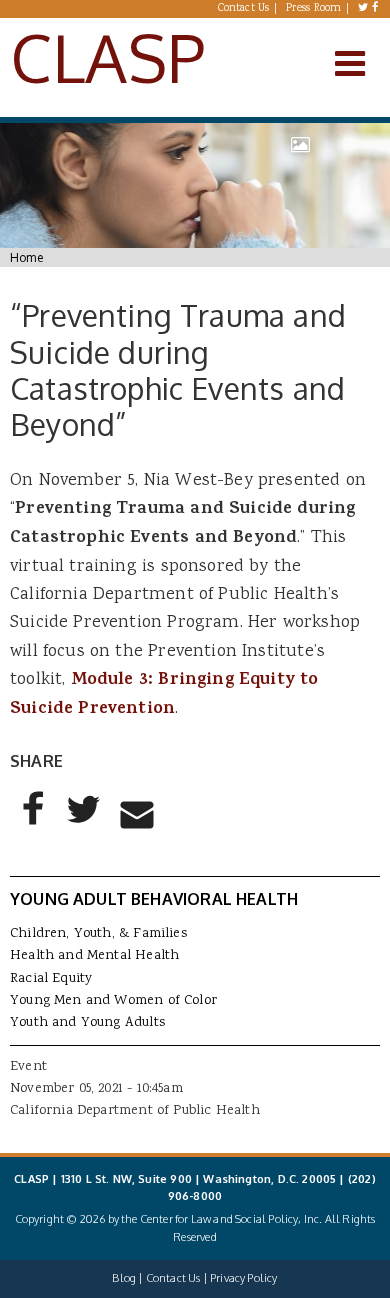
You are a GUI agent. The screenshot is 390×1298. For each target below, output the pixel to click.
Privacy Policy (243, 1278)
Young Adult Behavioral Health (154, 899)
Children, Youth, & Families (98, 934)
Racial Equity (51, 979)
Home (26, 257)
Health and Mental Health (94, 956)
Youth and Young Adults (87, 1023)
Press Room (314, 9)
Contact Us (244, 9)
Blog (124, 1278)
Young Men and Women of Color (113, 1001)
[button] (34, 825)
